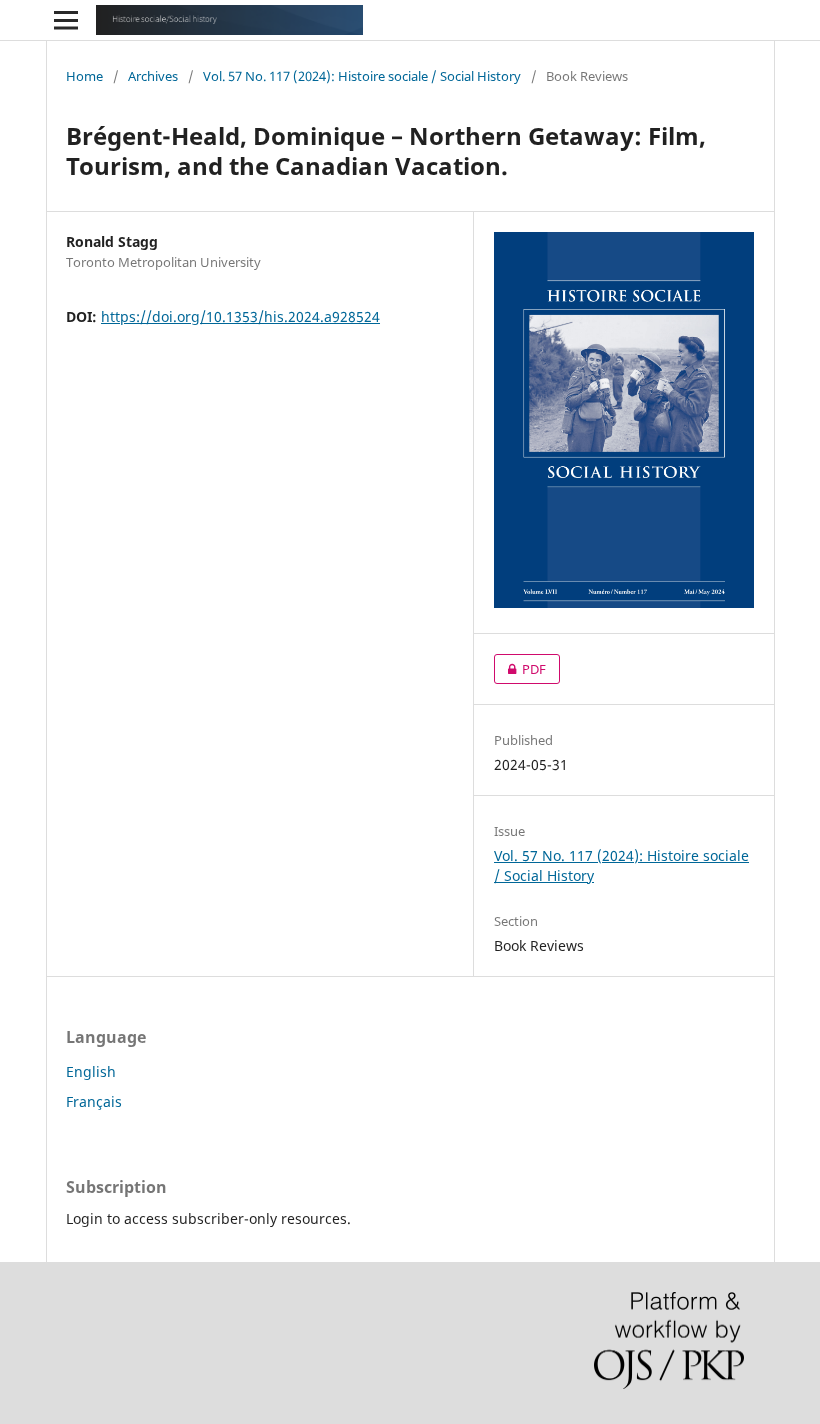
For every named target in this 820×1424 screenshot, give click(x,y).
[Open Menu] (66, 20)
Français (94, 1101)
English (91, 1071)
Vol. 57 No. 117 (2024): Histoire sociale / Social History (362, 76)
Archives (153, 76)
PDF (520, 669)
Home (84, 76)
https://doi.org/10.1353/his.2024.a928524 (240, 316)
